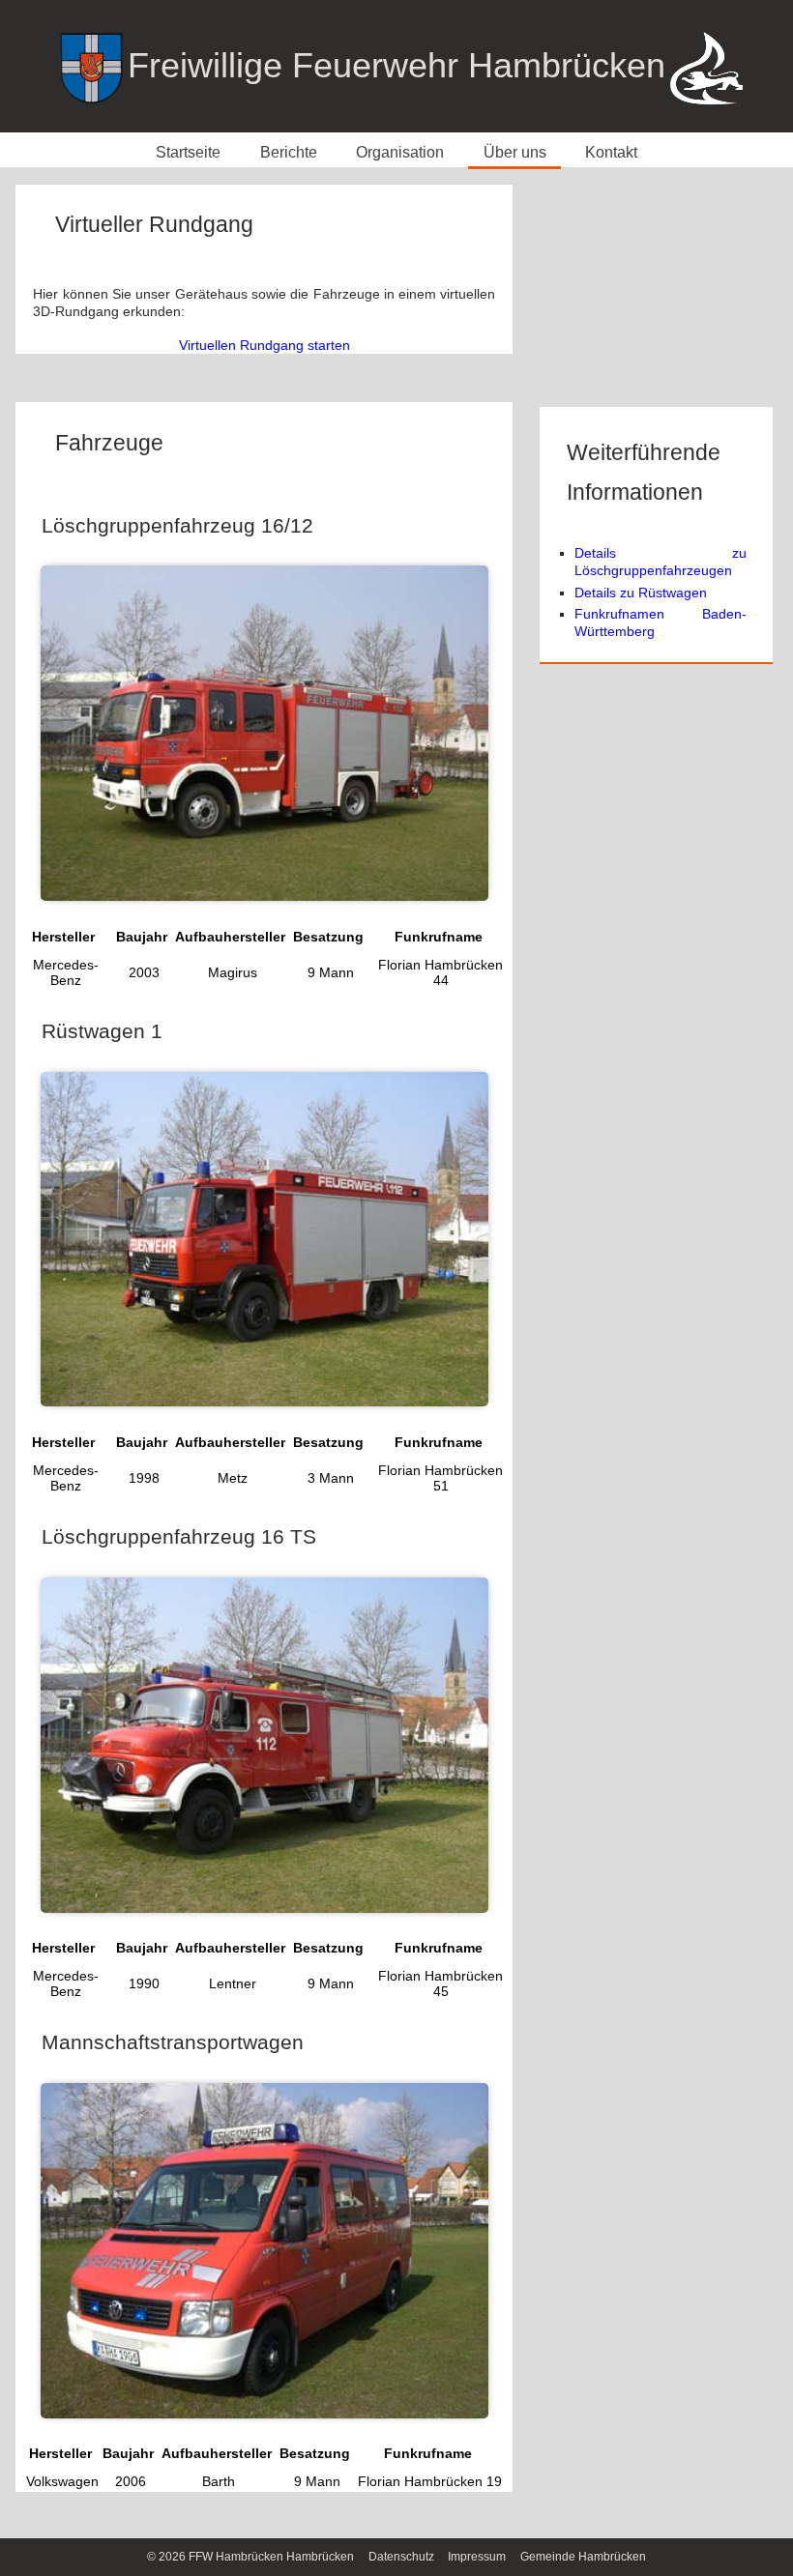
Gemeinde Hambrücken (583, 2557)
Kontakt (611, 152)
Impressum (477, 2557)
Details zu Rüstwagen (641, 593)
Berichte (289, 152)
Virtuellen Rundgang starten (264, 345)
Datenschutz (401, 2557)
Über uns (515, 152)
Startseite (188, 152)
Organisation (400, 152)
